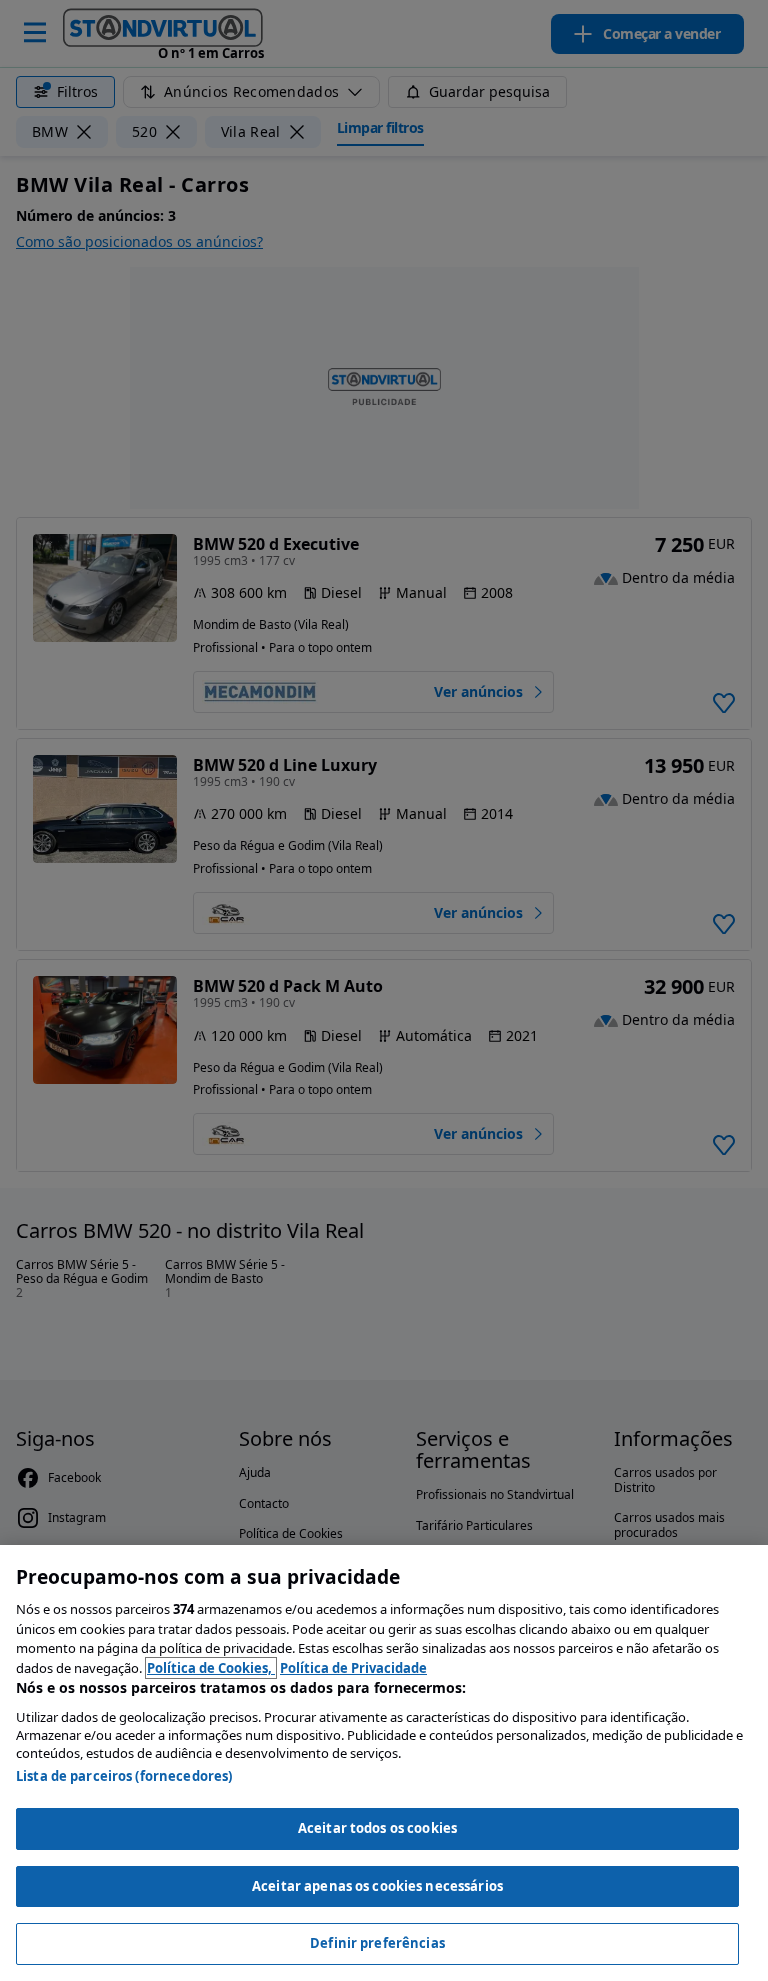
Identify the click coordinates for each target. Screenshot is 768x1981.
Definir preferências (377, 1943)
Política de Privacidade (353, 1668)
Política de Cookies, (211, 1668)
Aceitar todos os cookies (377, 1828)
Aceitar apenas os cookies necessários (377, 1886)
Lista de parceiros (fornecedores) (124, 1776)
